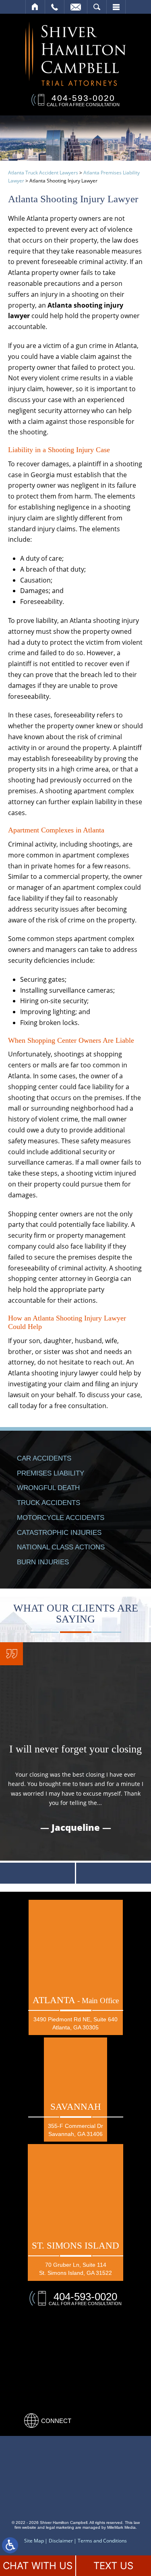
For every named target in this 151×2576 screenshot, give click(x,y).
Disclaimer (61, 2541)
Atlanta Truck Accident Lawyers (43, 173)
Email (76, 7)
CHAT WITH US (38, 2566)
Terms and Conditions (102, 2541)
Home (35, 7)
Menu (116, 7)
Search (97, 7)
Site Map (34, 2541)
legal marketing (60, 2527)
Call (55, 7)
